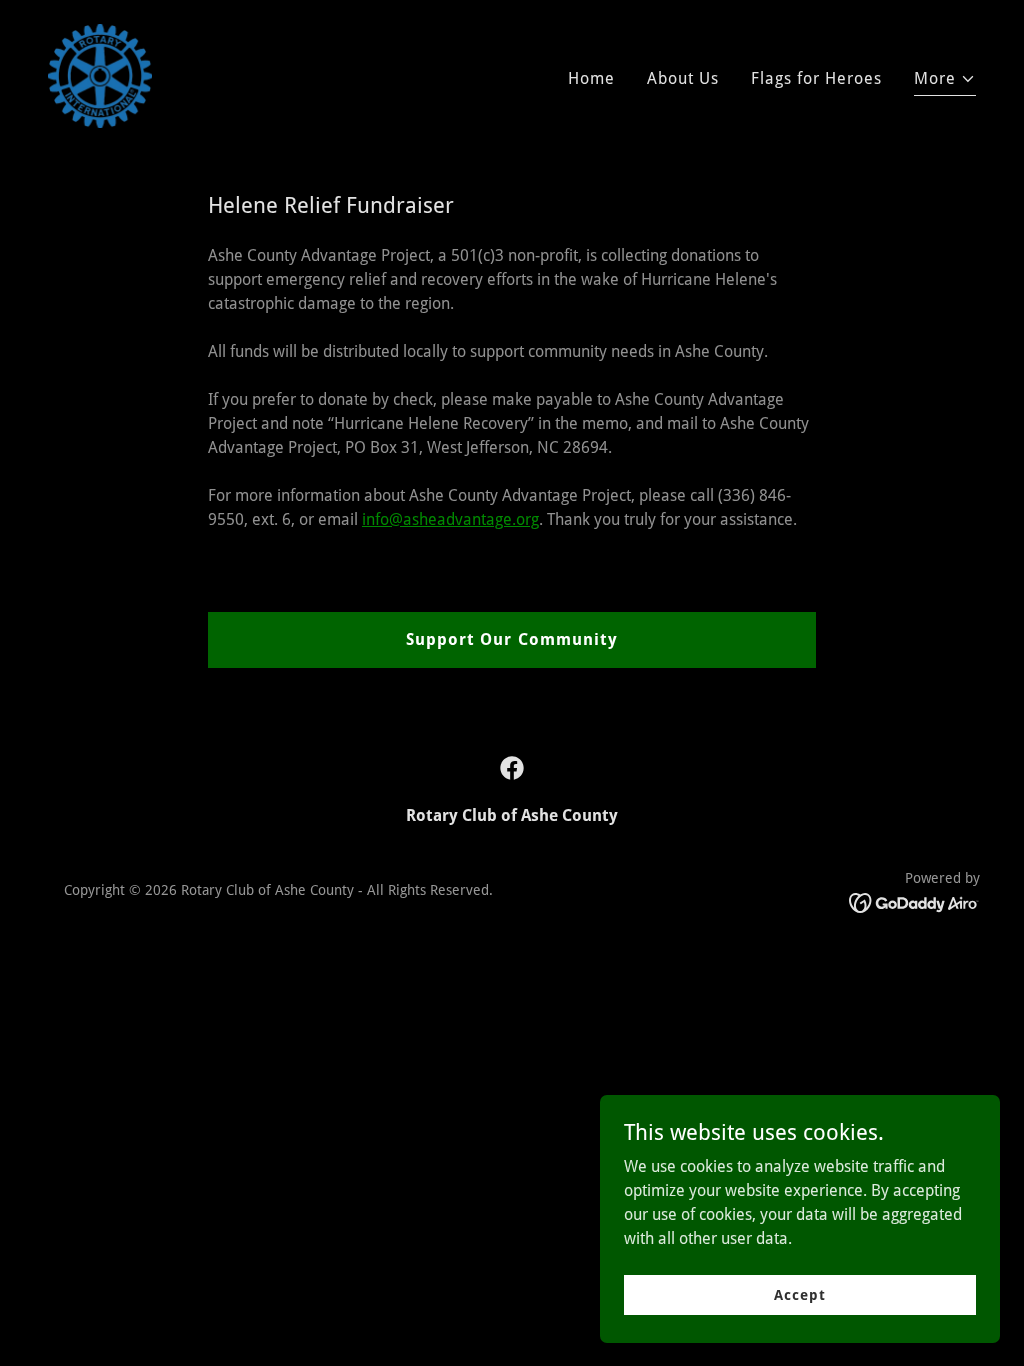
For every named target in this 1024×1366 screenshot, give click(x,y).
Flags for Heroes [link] (816, 78)
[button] (945, 81)
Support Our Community (511, 639)
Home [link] (591, 78)
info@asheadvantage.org (450, 519)
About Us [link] (683, 78)
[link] (100, 74)
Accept (799, 1294)
